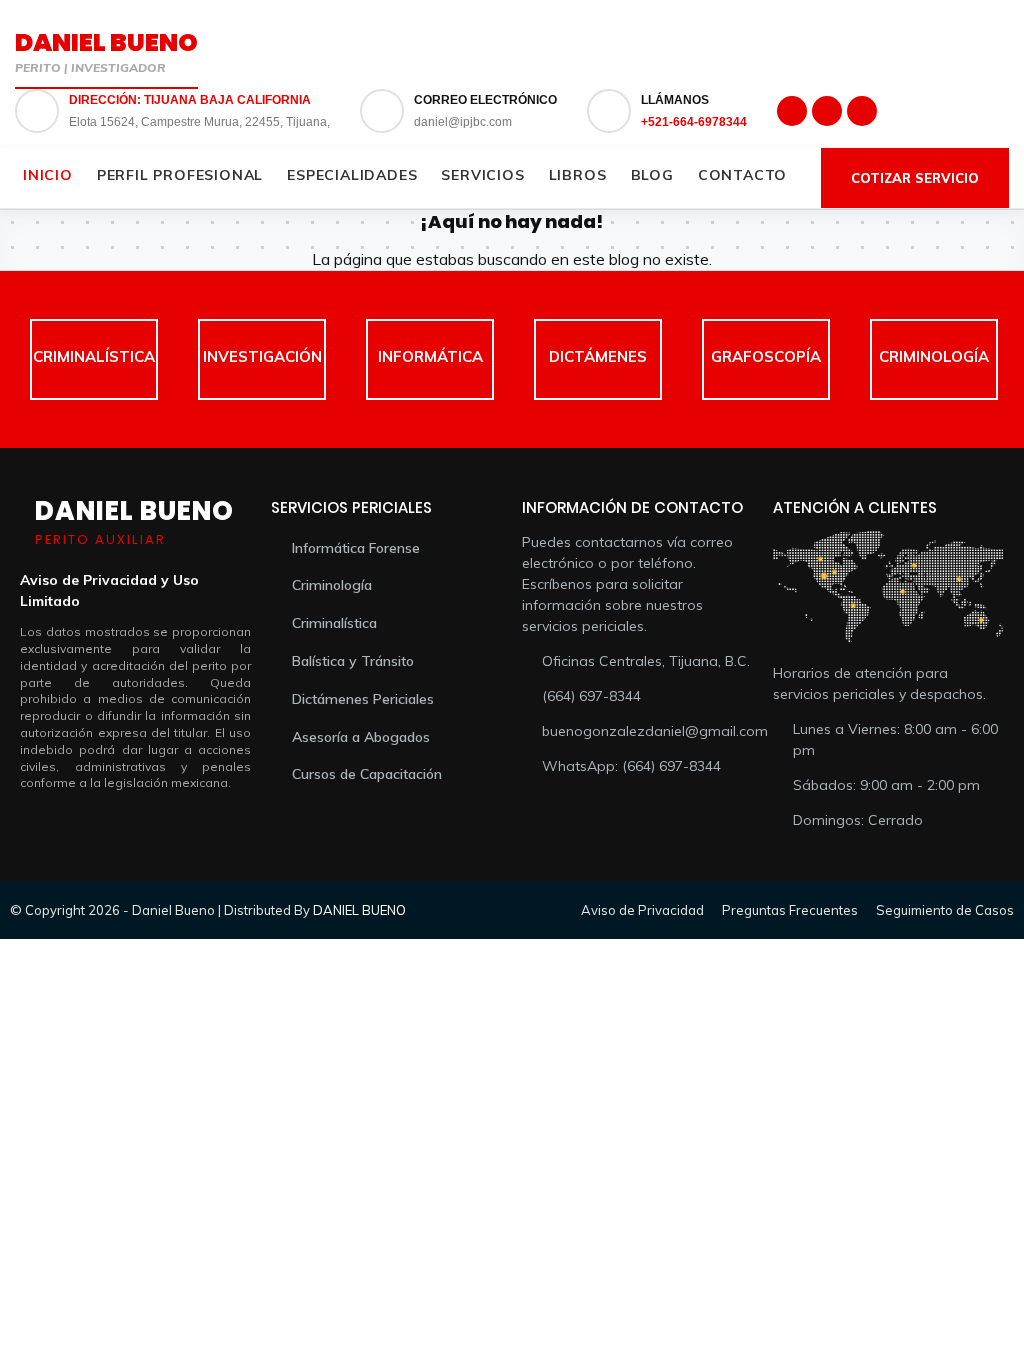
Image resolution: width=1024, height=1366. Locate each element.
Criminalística (334, 623)
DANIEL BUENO (359, 910)
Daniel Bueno (106, 42)
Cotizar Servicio (915, 178)
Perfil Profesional (180, 175)
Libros (578, 175)
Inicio (48, 175)
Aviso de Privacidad (642, 910)
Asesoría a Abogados (361, 737)
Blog (652, 175)
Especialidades (352, 175)
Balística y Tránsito (353, 661)
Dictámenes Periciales (363, 699)
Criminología (332, 585)
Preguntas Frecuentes (790, 910)
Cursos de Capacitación (367, 774)
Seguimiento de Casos (945, 910)
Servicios (482, 175)
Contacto (742, 175)
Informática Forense (356, 548)
